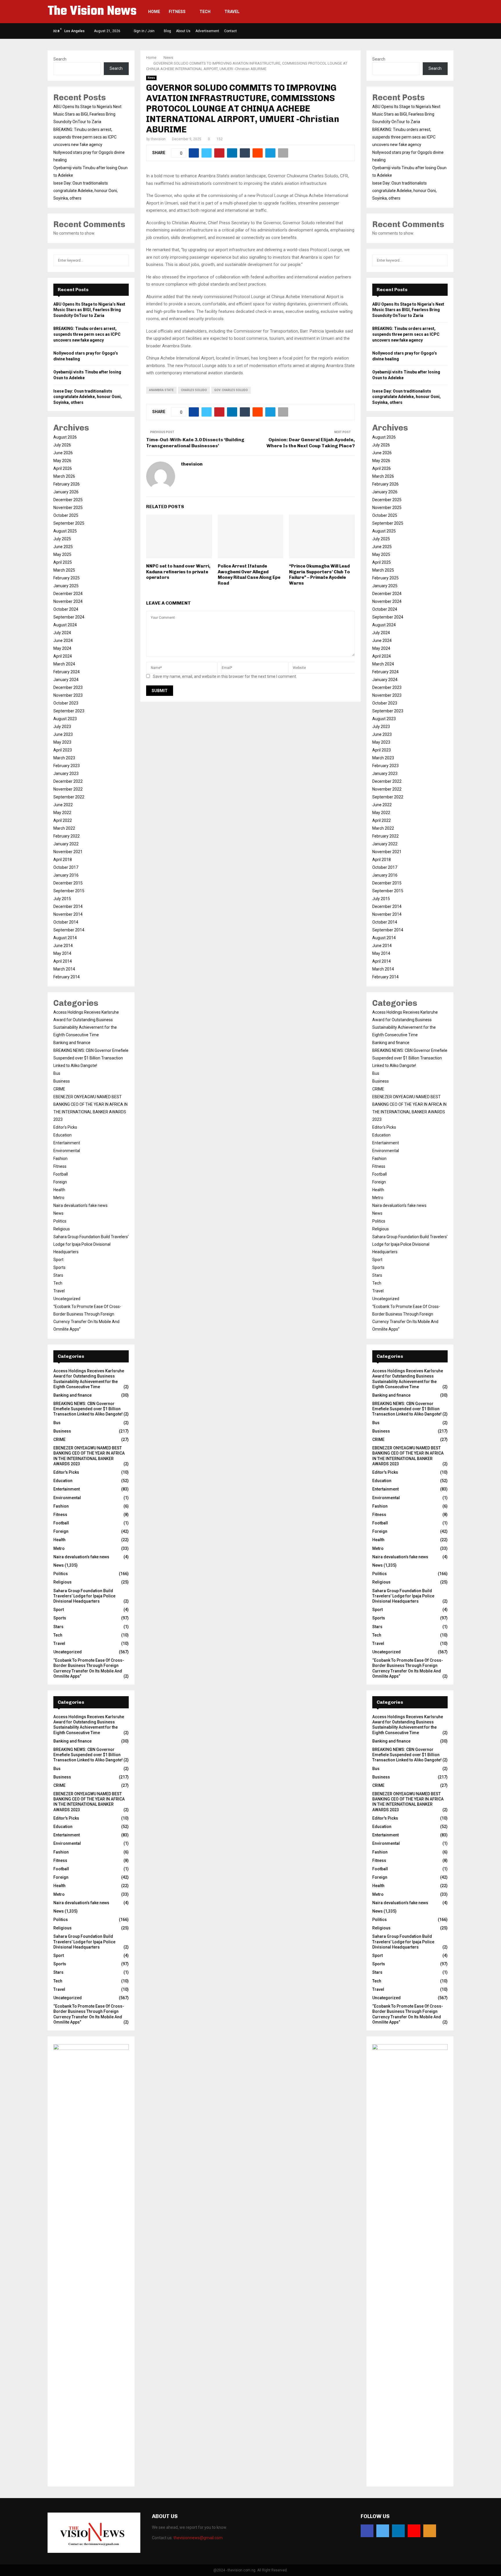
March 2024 (64, 664)
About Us (183, 31)
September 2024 (69, 617)
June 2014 (63, 946)
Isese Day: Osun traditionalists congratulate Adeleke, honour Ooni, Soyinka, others (86, 191)
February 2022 (67, 836)
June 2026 (63, 453)
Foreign (60, 1182)
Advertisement (207, 31)
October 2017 (66, 867)
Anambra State (161, 390)
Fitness (177, 12)
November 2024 (68, 601)
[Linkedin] (398, 2531)
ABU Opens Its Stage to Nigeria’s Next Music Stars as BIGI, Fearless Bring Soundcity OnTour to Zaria (87, 114)
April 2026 (63, 468)
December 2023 (68, 687)
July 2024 (62, 633)
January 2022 (66, 844)
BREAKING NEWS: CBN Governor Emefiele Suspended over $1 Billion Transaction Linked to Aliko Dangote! (91, 1058)
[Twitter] (383, 2531)
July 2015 (62, 899)
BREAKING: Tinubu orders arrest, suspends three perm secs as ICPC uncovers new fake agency (85, 137)
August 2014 (65, 938)
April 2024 (63, 656)
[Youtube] (414, 2531)
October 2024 (66, 609)
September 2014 (69, 930)
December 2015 (68, 883)
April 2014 (63, 961)
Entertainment (67, 1143)
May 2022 (62, 813)
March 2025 (64, 570)
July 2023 (62, 727)
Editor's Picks (65, 1127)
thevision (158, 139)
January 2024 (66, 680)
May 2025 (62, 554)
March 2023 (64, 758)
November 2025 (68, 508)
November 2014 (68, 914)
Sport (58, 1260)
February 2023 (67, 766)
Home (154, 12)
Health (59, 1190)
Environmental (67, 1151)
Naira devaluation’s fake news (80, 1205)
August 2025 (65, 531)
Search (60, 59)
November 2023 (68, 695)
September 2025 (69, 523)
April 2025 (63, 562)
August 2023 (65, 719)
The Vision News (92, 12)
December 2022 (68, 781)
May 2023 (62, 742)
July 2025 (62, 539)
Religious (62, 1229)
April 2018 (63, 860)
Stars (58, 1275)
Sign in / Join (144, 31)
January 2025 (66, 586)
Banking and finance (72, 1043)
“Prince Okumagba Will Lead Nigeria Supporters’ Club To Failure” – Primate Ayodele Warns (320, 575)
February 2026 (67, 484)
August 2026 (65, 437)
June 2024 (63, 641)
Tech (205, 12)
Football (61, 1174)
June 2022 (63, 805)
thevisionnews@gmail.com (198, 2538)
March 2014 (64, 969)
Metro (59, 1198)
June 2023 (63, 734)
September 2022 (69, 797)
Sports (59, 1267)
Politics (60, 1221)
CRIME (59, 1089)
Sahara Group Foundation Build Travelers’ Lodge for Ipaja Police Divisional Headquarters (91, 1244)
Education (62, 1135)
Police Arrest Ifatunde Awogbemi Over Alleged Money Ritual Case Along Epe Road (249, 575)
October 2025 (66, 515)
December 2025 (68, 500)
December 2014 (68, 906)
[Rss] (430, 2531)
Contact (230, 31)
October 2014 (66, 922)
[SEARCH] (123, 260)
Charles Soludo (194, 390)
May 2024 (62, 648)
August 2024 (65, 625)
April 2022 (63, 820)
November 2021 (68, 852)
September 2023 (69, 711)
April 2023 (63, 750)
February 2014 (67, 977)
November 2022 (68, 789)
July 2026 (62, 445)
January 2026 (66, 492)
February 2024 (67, 672)
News (151, 78)
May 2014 (62, 953)
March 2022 (64, 828)
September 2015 (69, 891)
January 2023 (66, 773)
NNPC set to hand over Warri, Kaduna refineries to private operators (178, 572)
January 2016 (66, 875)
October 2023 (66, 703)
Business (62, 1081)
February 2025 (67, 578)
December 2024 (68, 594)
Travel (232, 12)
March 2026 (64, 476)
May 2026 (62, 461)
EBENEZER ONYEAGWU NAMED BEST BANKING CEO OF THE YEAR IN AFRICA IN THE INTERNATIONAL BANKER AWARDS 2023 (89, 1802)
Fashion (60, 1159)
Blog (167, 31)
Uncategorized (67, 1299)
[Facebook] (367, 2531)
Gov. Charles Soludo (231, 390)
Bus (57, 1073)
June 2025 (63, 547)
